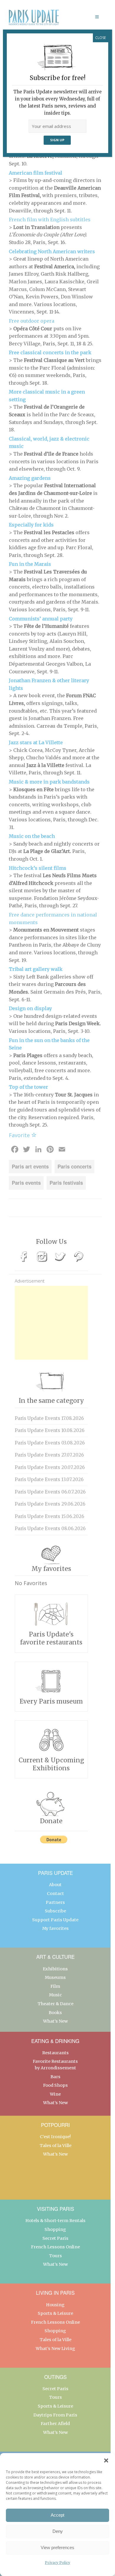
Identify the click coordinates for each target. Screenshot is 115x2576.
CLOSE (101, 38)
